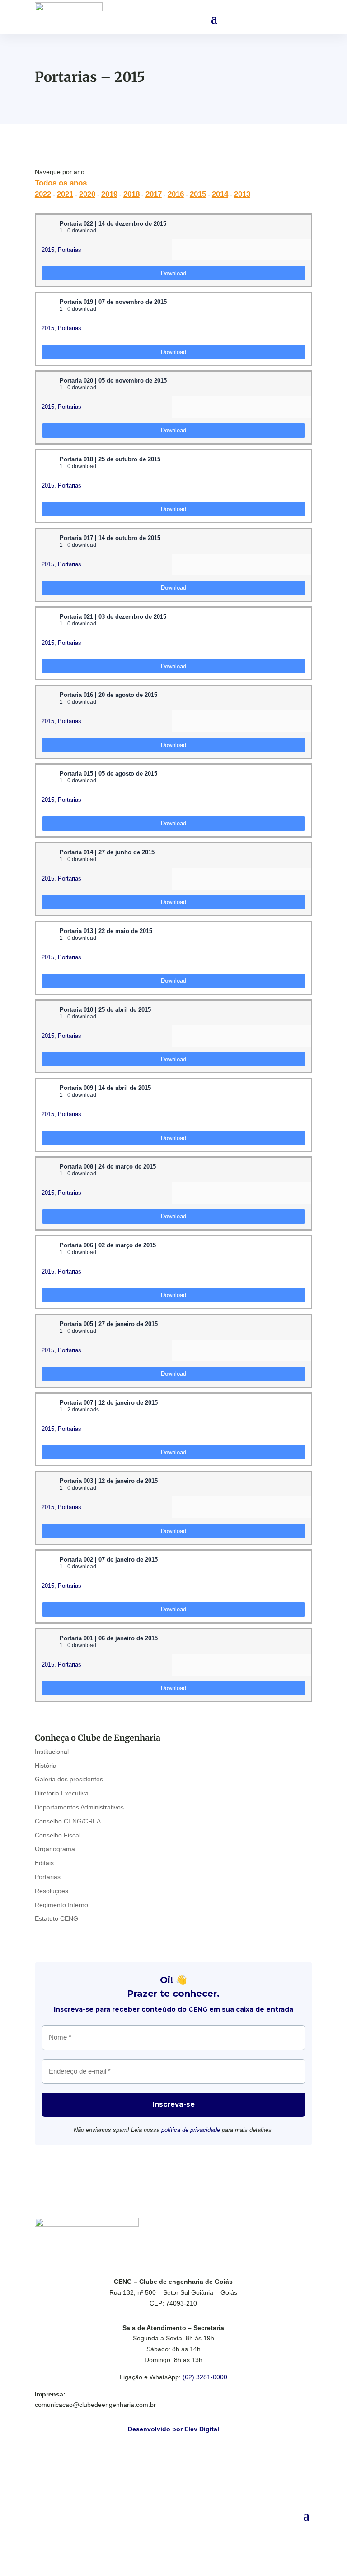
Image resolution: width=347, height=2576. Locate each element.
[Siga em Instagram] (183, 2529)
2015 (198, 194)
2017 (154, 194)
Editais (44, 1863)
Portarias (70, 250)
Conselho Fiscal (58, 1835)
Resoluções (52, 1891)
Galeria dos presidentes (69, 1779)
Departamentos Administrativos (79, 1807)
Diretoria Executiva (62, 1793)
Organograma (55, 1849)
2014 (220, 194)
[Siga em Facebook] (164, 2529)
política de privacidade (191, 2130)
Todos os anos (61, 183)
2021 (65, 194)
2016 (176, 194)
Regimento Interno (61, 1905)
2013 (242, 194)
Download (173, 273)
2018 (131, 194)
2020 (87, 194)
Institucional (52, 1752)
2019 (109, 194)
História (46, 1766)
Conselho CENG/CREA (68, 1821)
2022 (43, 194)
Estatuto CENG (56, 1918)
